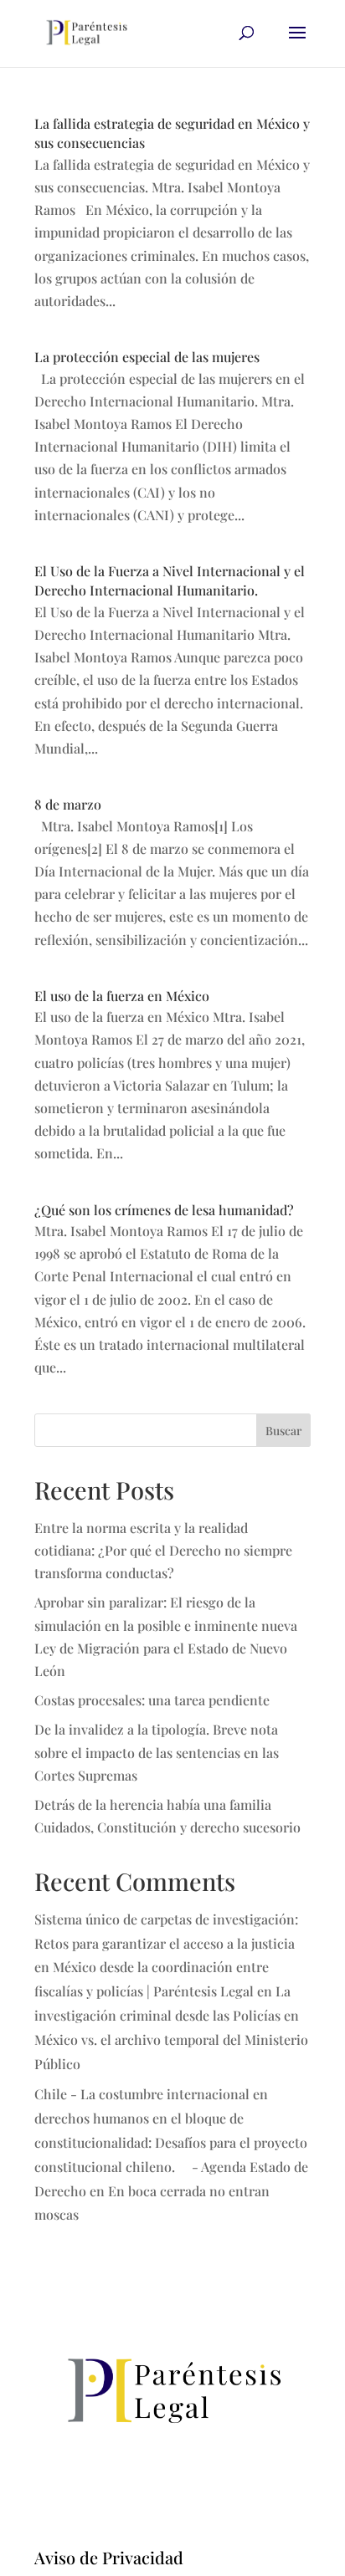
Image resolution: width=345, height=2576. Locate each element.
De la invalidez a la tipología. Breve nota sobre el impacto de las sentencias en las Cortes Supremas (157, 1752)
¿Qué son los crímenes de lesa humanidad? (164, 1210)
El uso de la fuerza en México (122, 996)
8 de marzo (68, 804)
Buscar (283, 1431)
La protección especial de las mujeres (147, 357)
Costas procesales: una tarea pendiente (152, 1700)
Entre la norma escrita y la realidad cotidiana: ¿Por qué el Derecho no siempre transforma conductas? (163, 1550)
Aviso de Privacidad (109, 2557)
